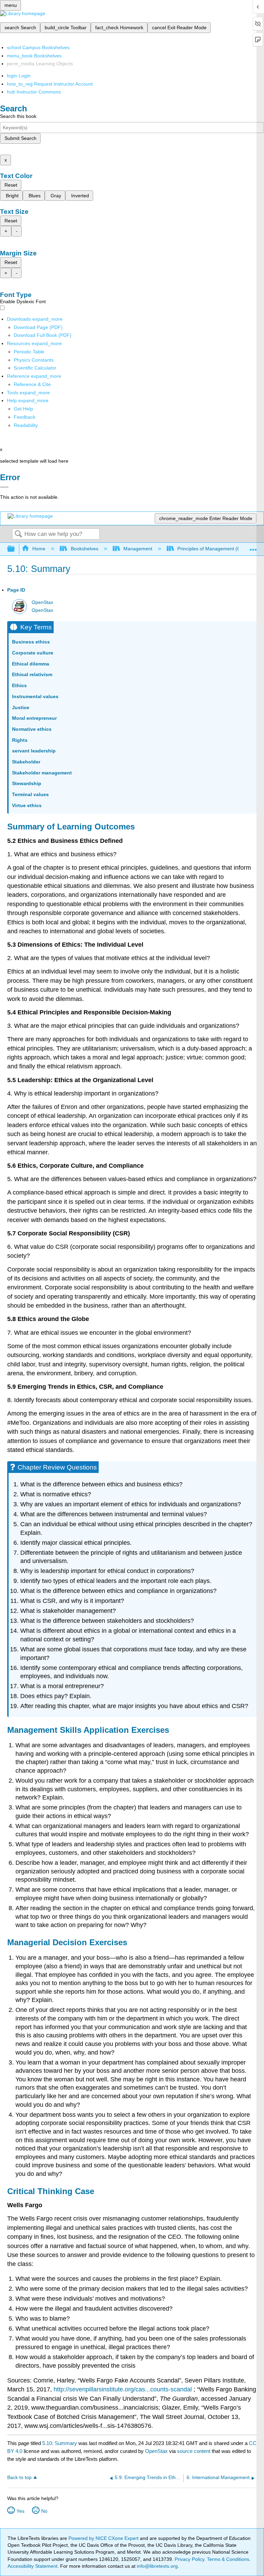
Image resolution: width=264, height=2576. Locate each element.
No (44, 2511)
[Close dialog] (4, 487)
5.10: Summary (60, 2443)
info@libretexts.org (157, 2566)
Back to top (19, 2478)
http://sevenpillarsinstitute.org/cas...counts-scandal (123, 2389)
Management (138, 549)
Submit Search (20, 138)
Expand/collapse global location (253, 547)
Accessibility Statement (32, 2566)
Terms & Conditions (228, 2559)
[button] (25, 417)
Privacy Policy (189, 2559)
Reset (11, 185)
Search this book (18, 116)
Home (39, 549)
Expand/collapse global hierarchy (15, 549)
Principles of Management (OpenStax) (219, 549)
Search (18, 534)
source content (194, 2451)
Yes (20, 2511)
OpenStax (42, 602)
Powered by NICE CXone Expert (104, 2538)
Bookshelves (84, 549)
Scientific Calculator (35, 368)
